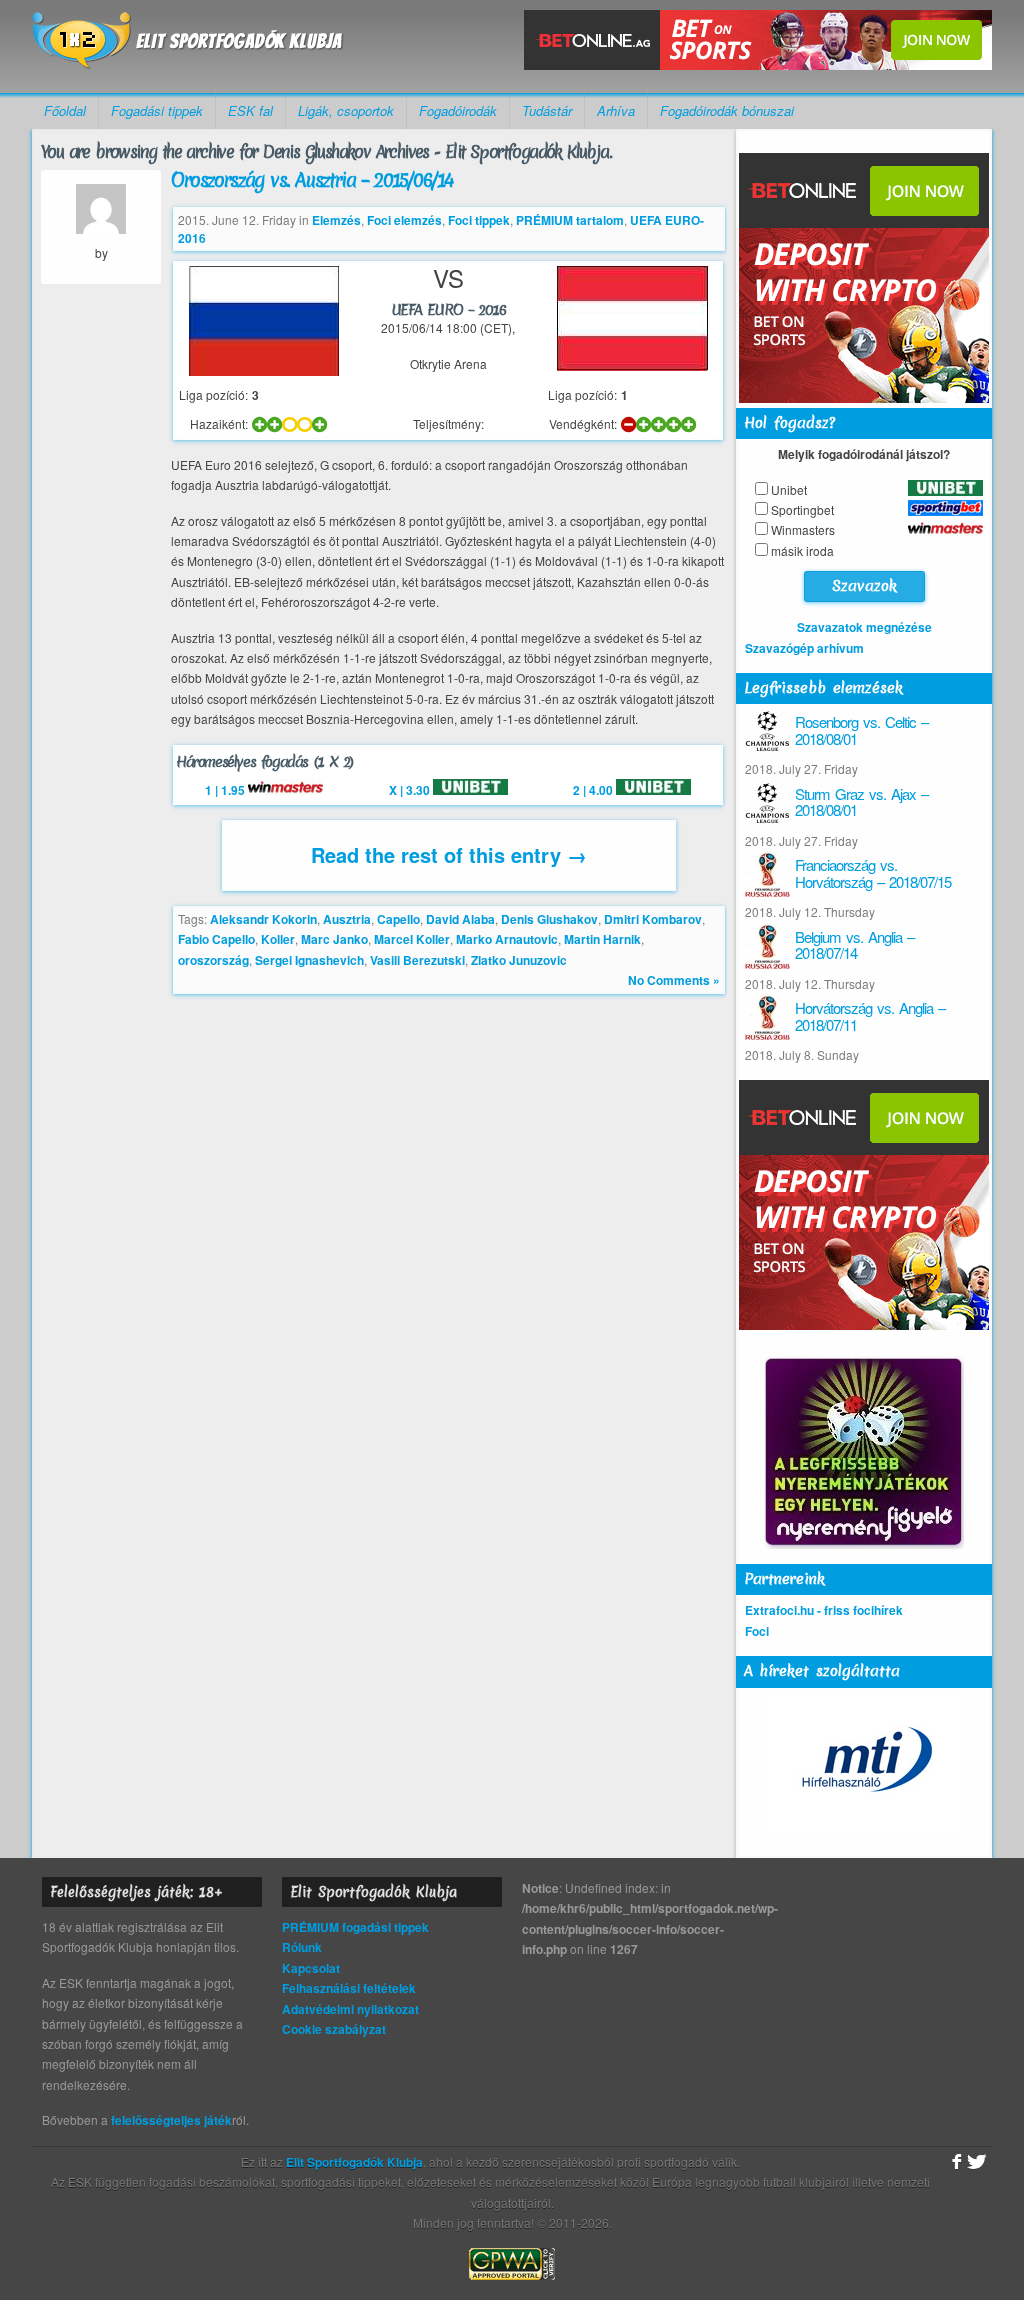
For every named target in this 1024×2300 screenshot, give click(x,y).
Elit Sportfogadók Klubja (188, 46)
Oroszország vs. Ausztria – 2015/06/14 (311, 180)
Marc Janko (334, 939)
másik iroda (802, 550)
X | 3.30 (411, 790)
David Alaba (460, 919)
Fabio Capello (216, 939)
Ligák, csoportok (346, 110)
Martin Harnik (602, 939)
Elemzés (336, 220)
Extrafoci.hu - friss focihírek (824, 1610)
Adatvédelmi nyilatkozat (350, 2009)
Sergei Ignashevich (309, 960)
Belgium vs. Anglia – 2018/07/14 (854, 945)
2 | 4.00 (594, 790)
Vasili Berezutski (417, 960)
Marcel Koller (412, 939)
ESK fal (250, 110)
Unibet (789, 489)
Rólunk (302, 1947)
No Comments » (674, 980)
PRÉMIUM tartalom (570, 220)
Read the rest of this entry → (449, 854)
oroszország (213, 960)
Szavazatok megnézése (864, 627)
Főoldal (65, 110)
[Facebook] (954, 2162)
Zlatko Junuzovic (519, 960)
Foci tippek (479, 220)
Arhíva (616, 110)
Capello (398, 919)
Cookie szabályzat (334, 2029)
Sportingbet (802, 509)
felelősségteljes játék (171, 2120)
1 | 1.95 (226, 790)
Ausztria (347, 919)
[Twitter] (977, 2162)
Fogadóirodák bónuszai (727, 110)
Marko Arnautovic (507, 939)
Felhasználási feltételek (349, 1988)
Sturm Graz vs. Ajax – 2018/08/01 (861, 802)
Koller (278, 939)
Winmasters (803, 529)
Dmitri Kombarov (653, 919)
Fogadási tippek (157, 110)
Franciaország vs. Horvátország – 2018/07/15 (873, 873)
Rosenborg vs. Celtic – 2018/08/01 (861, 730)
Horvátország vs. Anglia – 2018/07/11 (870, 1016)
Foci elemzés (404, 220)
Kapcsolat (311, 1968)
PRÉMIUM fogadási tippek (355, 1927)
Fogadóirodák (458, 110)
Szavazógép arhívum (804, 648)
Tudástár (547, 110)
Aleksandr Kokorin (263, 919)
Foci (757, 1631)
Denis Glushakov (549, 919)
